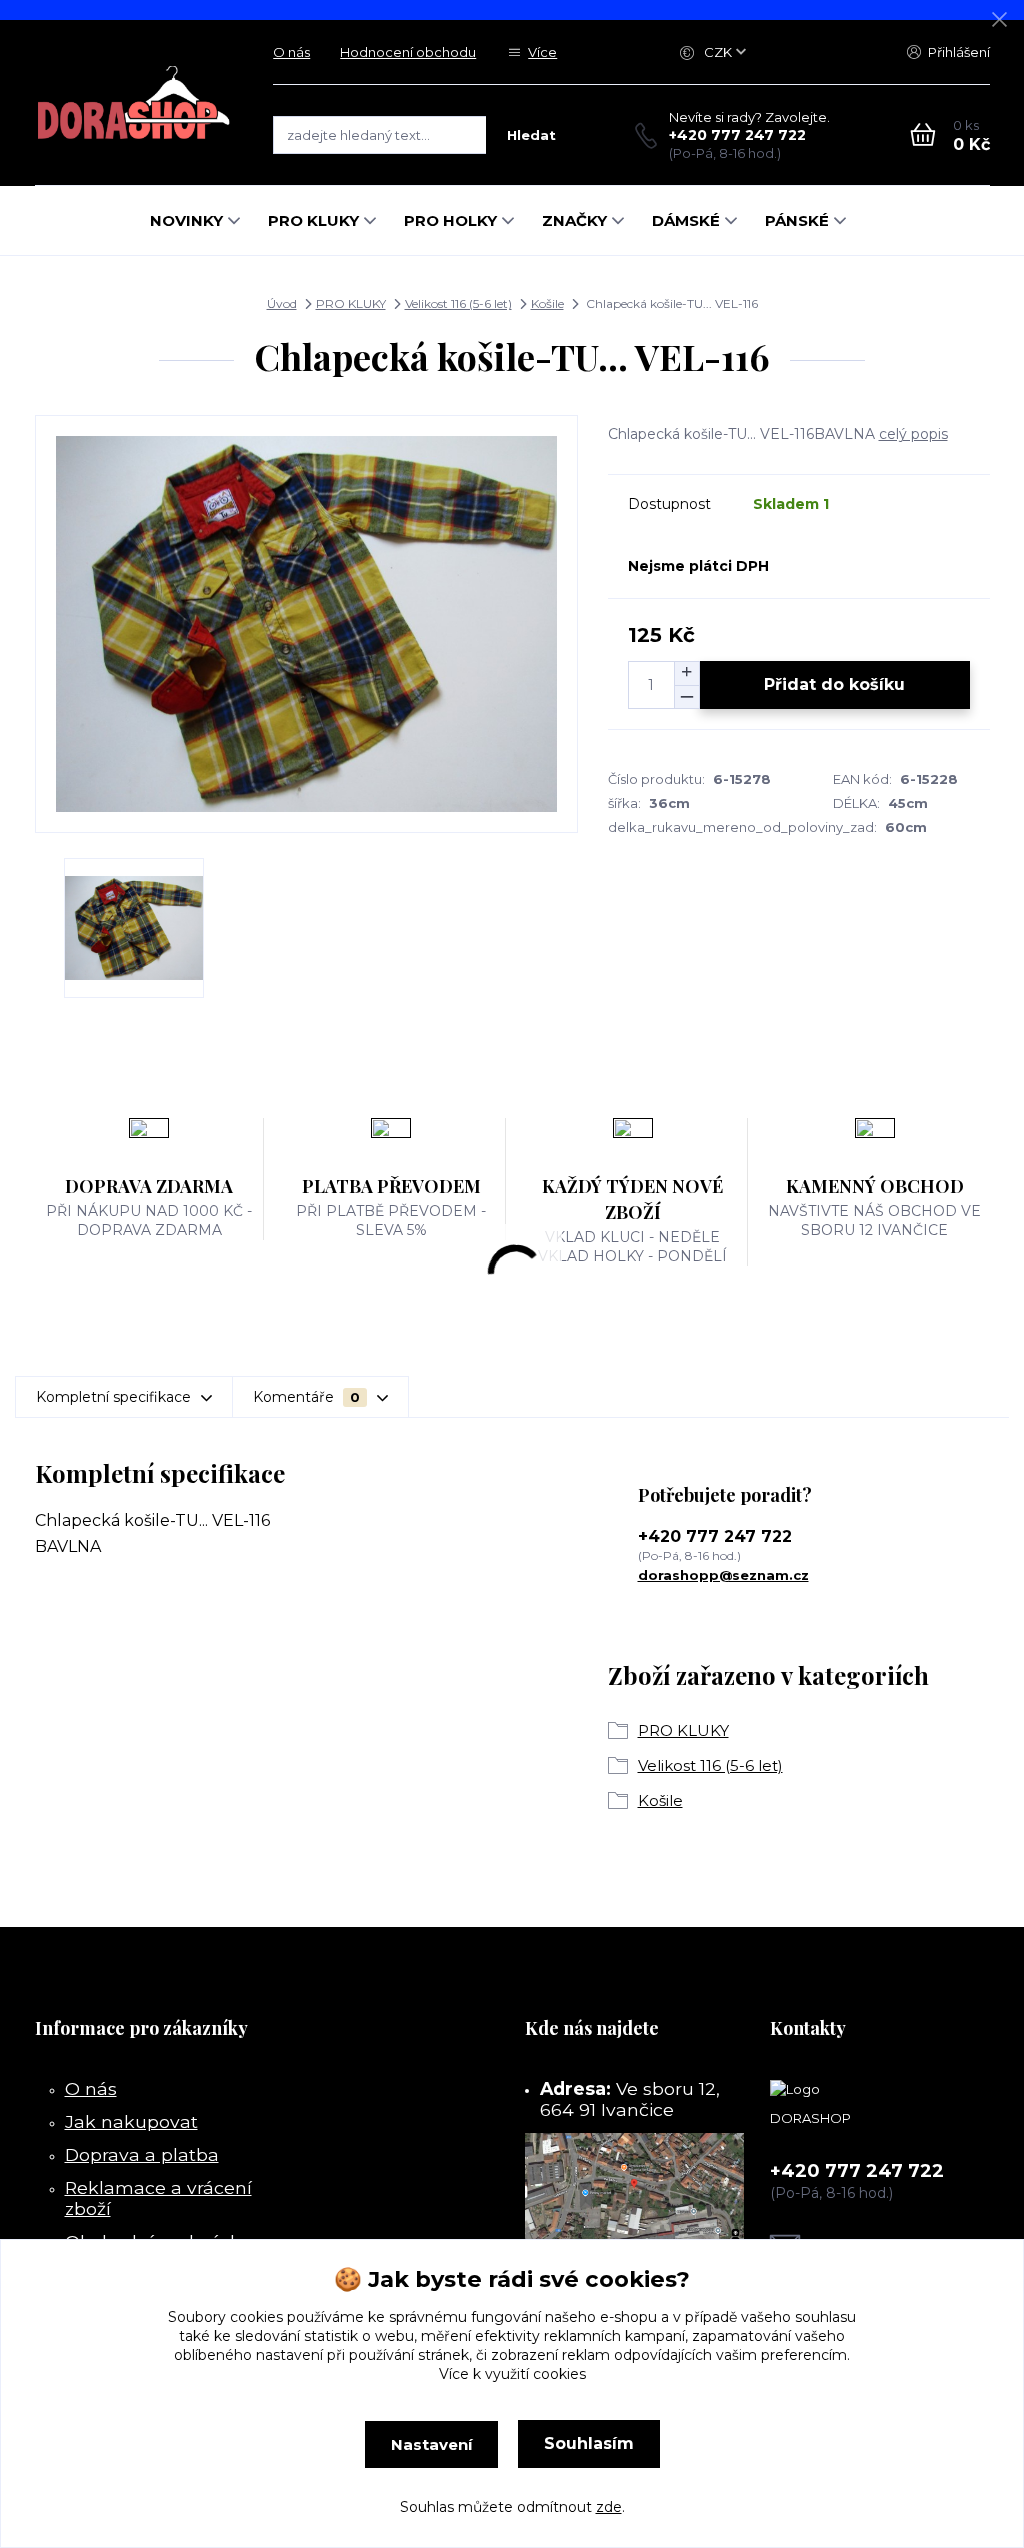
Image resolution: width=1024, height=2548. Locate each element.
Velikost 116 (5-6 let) (458, 303)
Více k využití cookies (512, 2374)
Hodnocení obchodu (408, 52)
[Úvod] (134, 102)
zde (609, 2507)
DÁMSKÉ (686, 220)
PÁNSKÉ (797, 220)
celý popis (913, 434)
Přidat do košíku (834, 684)
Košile (547, 303)
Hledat (531, 135)
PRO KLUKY (313, 220)
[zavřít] (999, 20)
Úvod (282, 303)
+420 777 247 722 (737, 135)
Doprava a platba (142, 2154)
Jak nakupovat (131, 2121)
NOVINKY (186, 220)
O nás (291, 52)
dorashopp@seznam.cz (723, 1575)
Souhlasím (589, 2443)
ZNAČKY (574, 220)
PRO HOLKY (450, 220)
